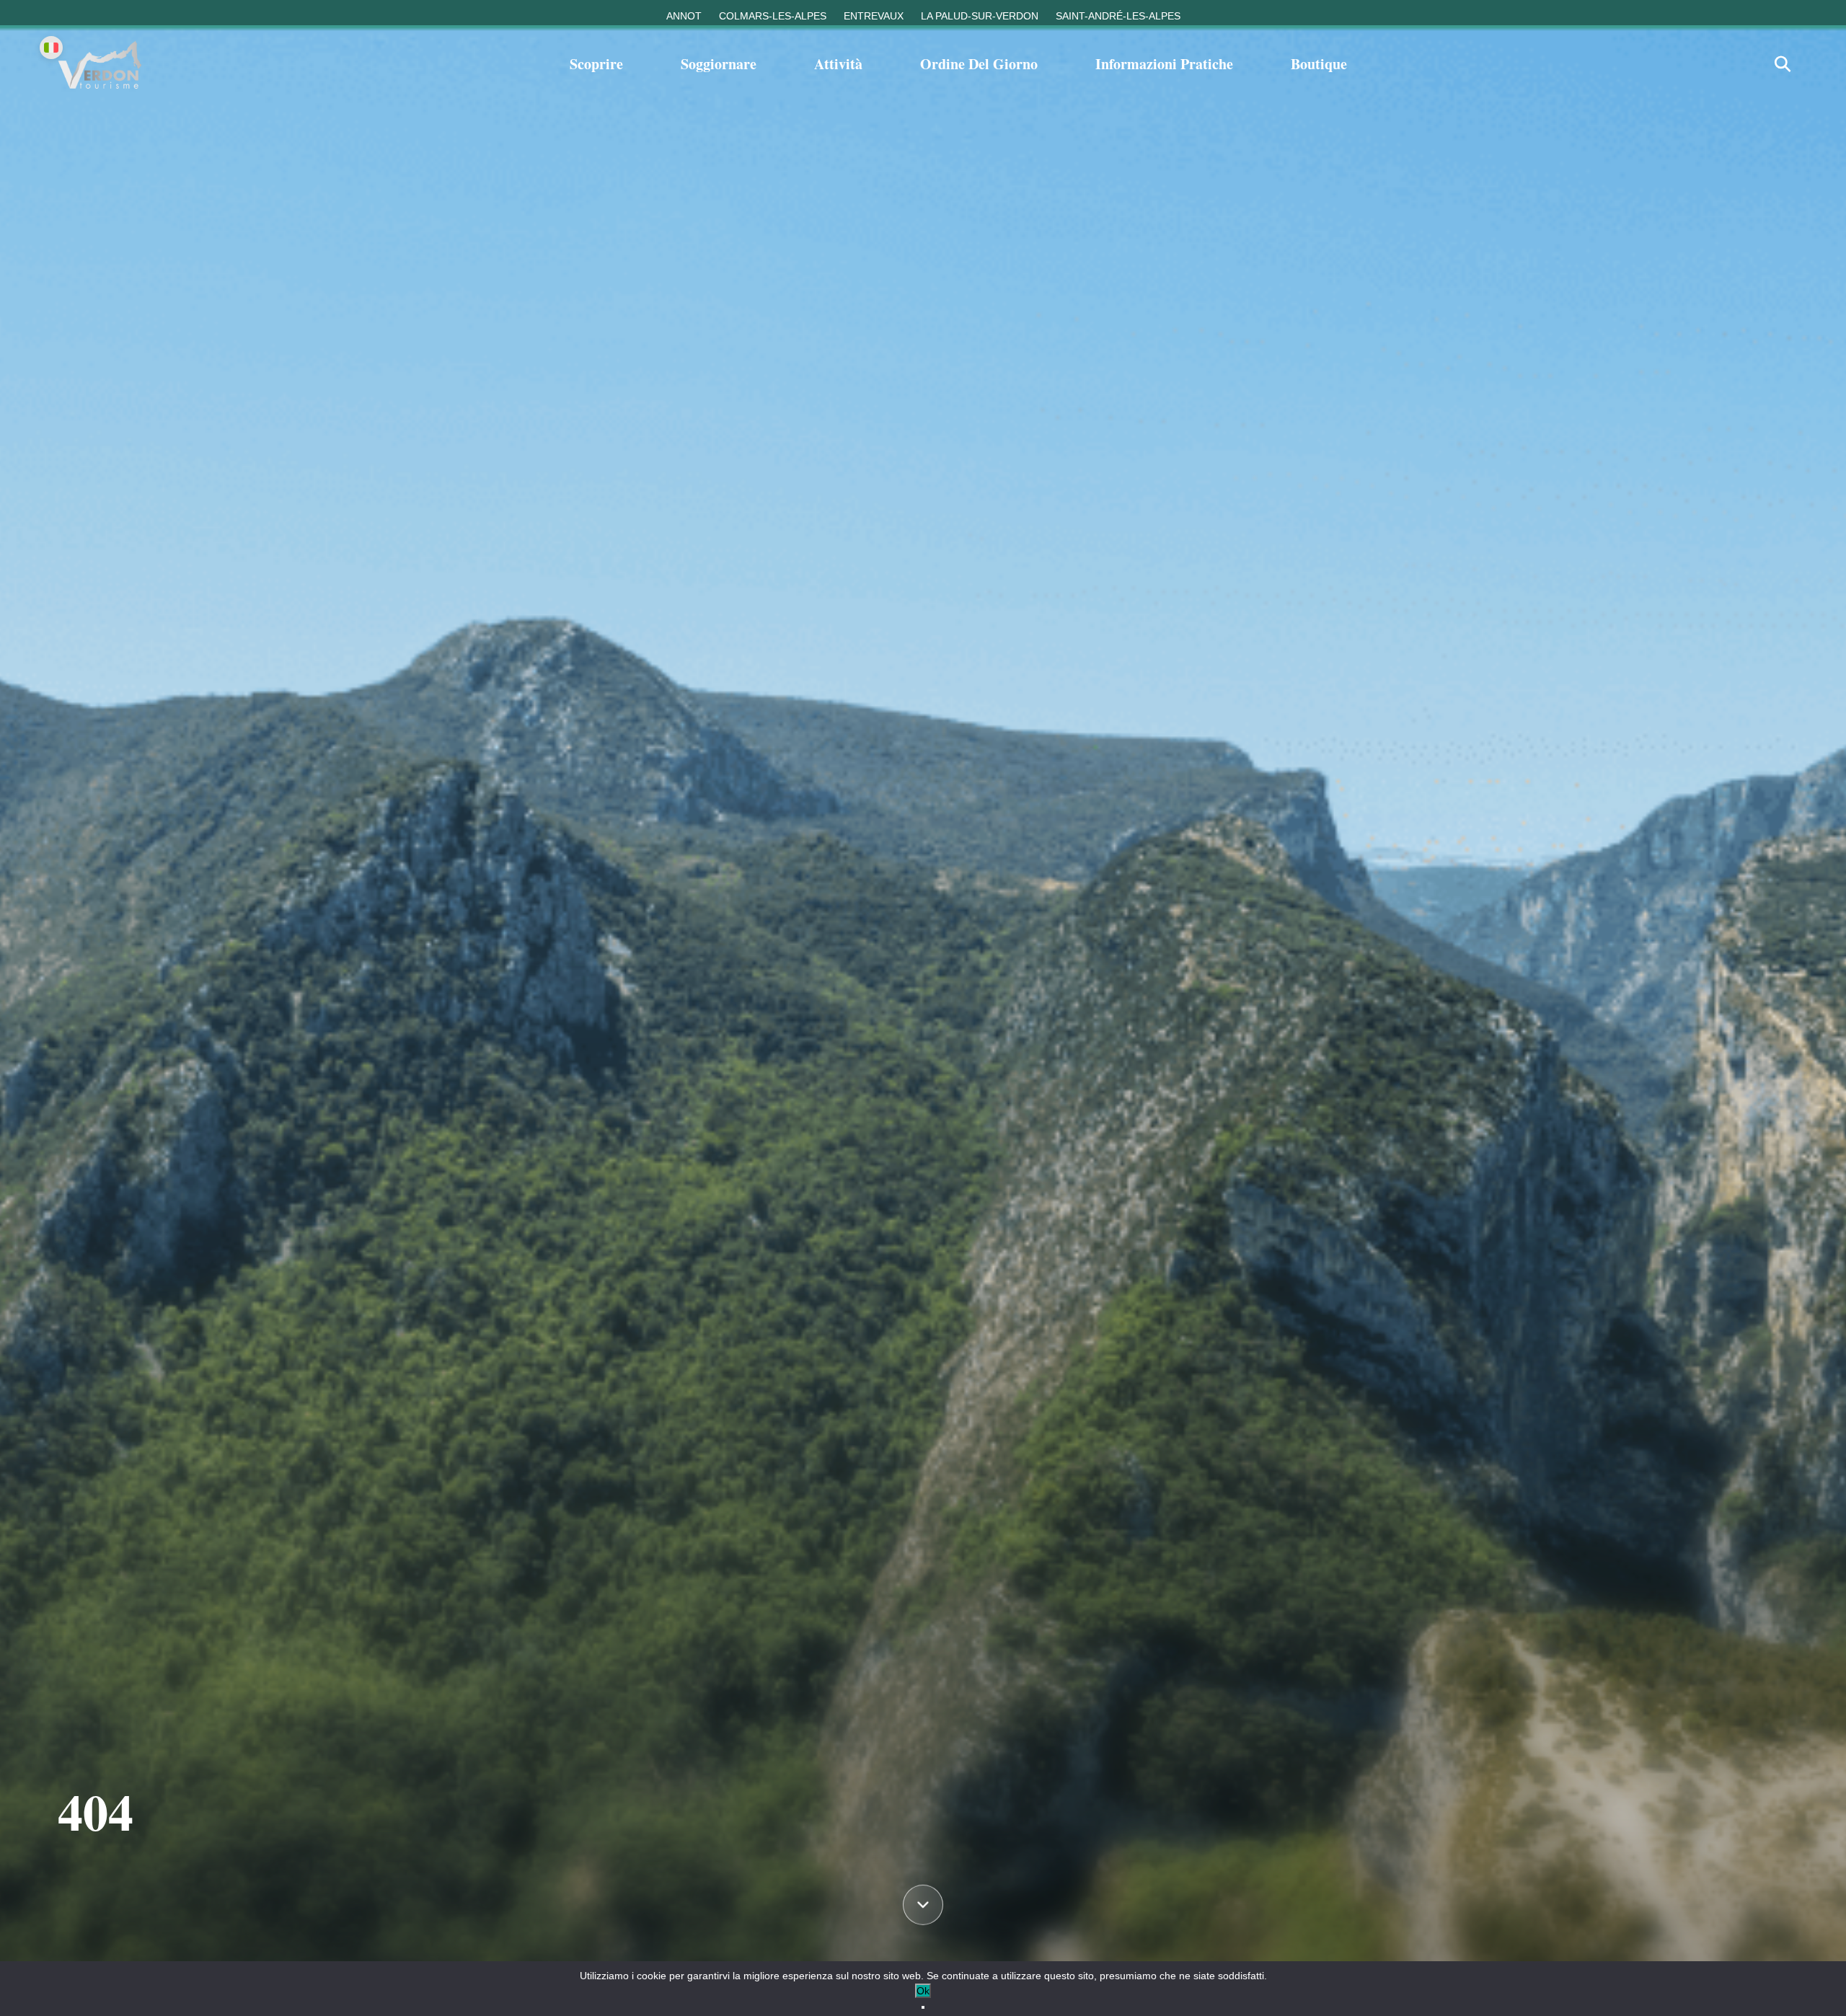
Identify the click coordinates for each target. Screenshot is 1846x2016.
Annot (684, 16)
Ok (923, 1991)
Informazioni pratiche (1164, 64)
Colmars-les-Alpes (773, 16)
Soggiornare (719, 64)
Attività (838, 64)
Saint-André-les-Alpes (1118, 16)
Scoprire (596, 64)
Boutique (1319, 64)
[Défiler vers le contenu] (923, 1901)
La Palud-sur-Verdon (980, 16)
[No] (923, 2007)
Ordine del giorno (979, 64)
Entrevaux (874, 16)
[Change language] (51, 48)
